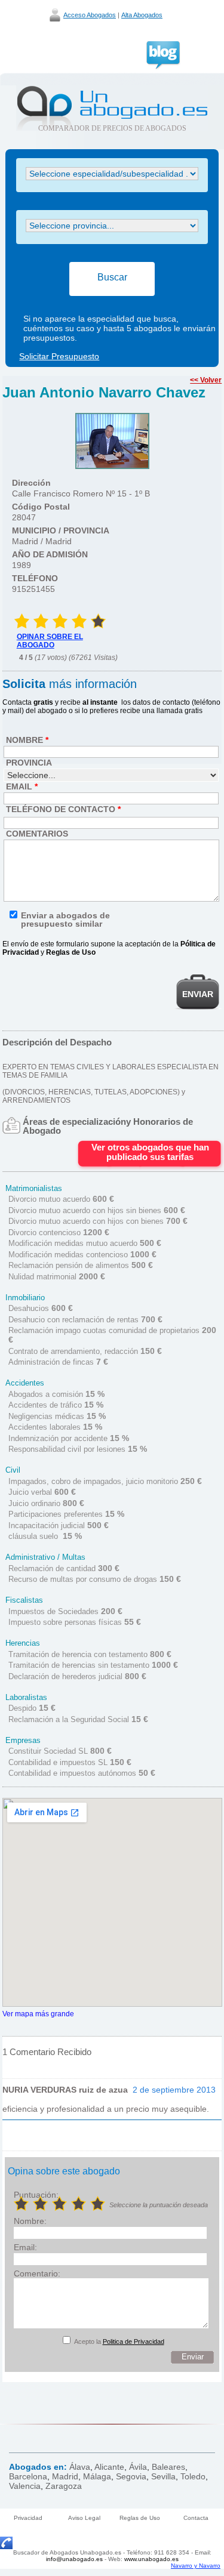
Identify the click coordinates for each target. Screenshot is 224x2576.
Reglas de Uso (140, 2518)
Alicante (109, 2467)
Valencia (25, 2486)
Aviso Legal (84, 2518)
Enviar (193, 2357)
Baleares (168, 2467)
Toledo (193, 2476)
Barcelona (28, 2476)
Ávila (138, 2467)
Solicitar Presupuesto (59, 356)
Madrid (65, 2476)
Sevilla (163, 2476)
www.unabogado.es (151, 2559)
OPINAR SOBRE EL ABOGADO (50, 641)
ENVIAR (198, 994)
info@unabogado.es (74, 2559)
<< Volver (206, 380)
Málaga (97, 2476)
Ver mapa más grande (38, 2014)
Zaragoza (64, 2486)
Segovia (131, 2476)
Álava (80, 2467)
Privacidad (28, 2518)
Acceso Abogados (90, 15)
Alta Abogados (142, 15)
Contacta (196, 2518)
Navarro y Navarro (196, 2566)
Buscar (112, 277)
